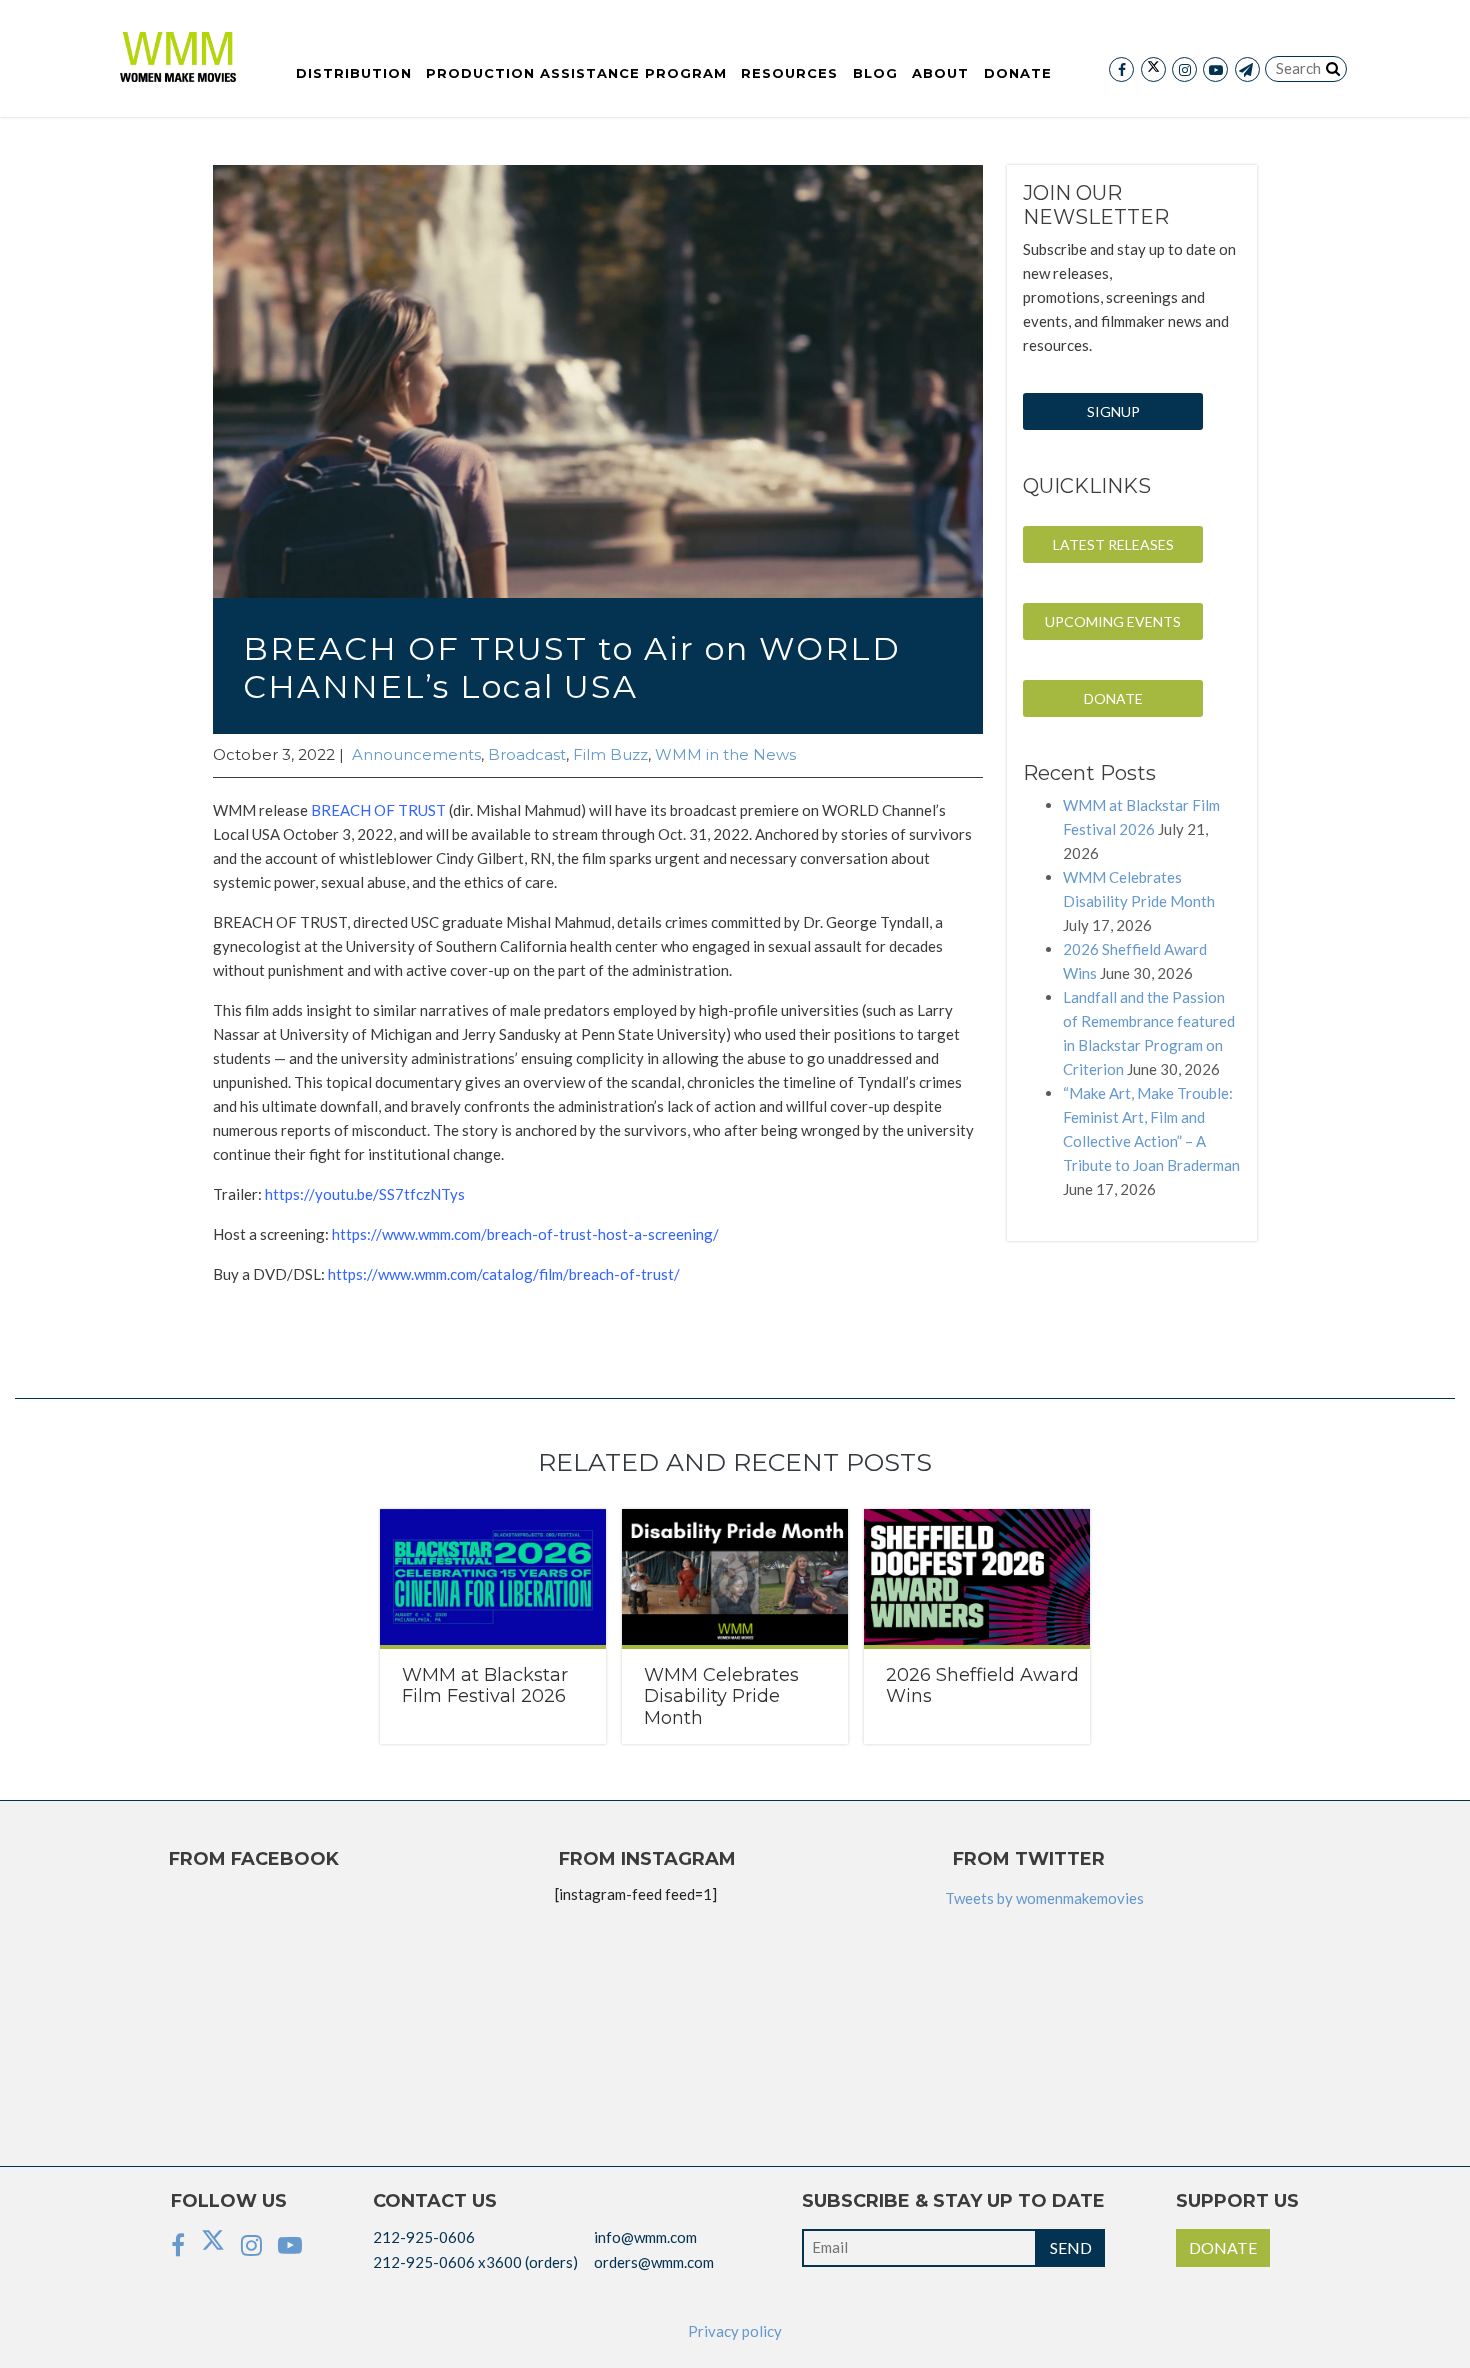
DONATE (1113, 698)
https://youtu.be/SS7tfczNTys (365, 1194)
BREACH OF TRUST (378, 810)
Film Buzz (610, 754)
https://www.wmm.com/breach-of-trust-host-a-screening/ (525, 1234)
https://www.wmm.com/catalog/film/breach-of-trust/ (504, 1274)
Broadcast (527, 754)
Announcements (416, 754)
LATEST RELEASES (1113, 544)
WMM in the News (725, 754)
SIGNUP (1113, 411)
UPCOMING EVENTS (1113, 621)
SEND (1071, 2247)
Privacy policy (735, 2331)
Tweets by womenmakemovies (1044, 1898)
